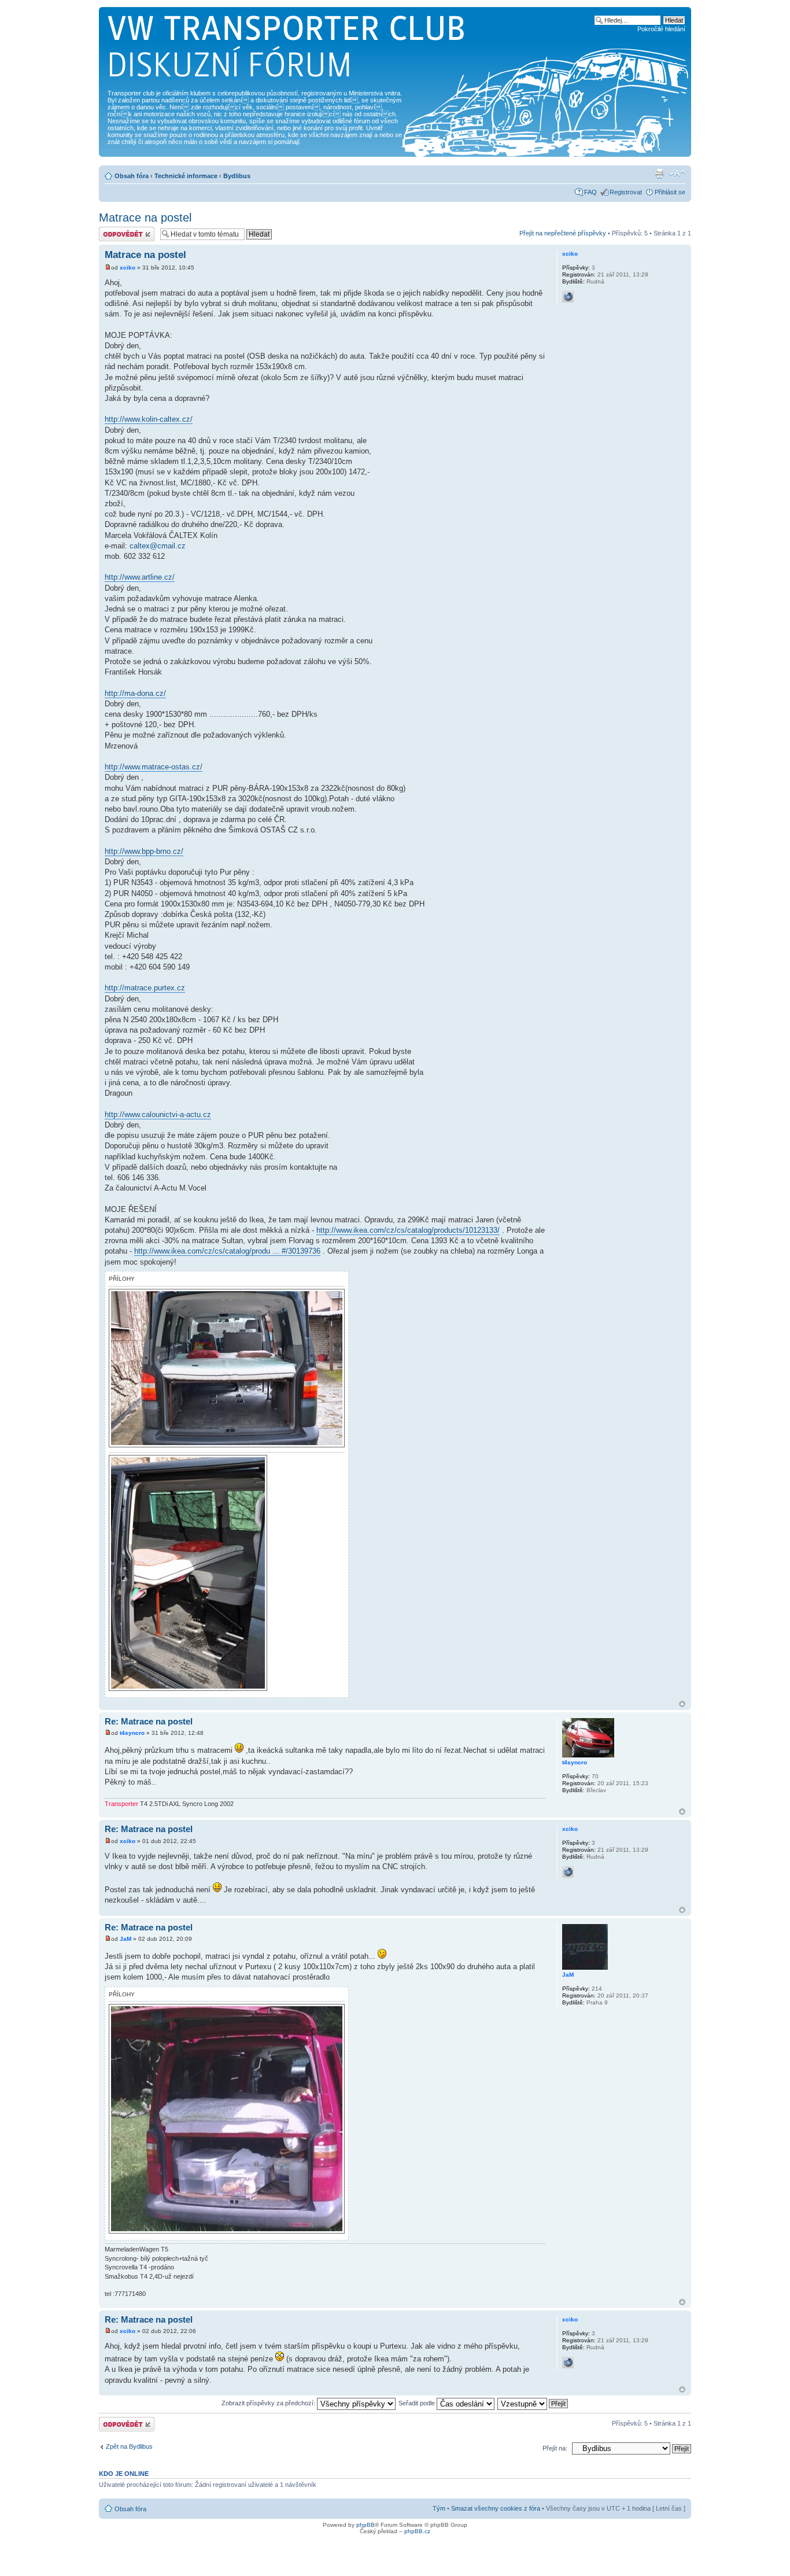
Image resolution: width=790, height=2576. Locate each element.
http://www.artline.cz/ (140, 577)
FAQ (590, 192)
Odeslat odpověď (123, 230)
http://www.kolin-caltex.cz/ (149, 419)
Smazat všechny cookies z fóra (496, 2508)
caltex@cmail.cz (158, 546)
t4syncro (132, 1733)
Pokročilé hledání (661, 29)
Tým (439, 2508)
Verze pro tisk (659, 174)
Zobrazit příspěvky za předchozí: (269, 2403)
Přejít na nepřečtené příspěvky (563, 233)
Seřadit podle (418, 2403)
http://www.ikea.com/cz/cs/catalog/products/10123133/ (408, 1230)
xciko (128, 268)
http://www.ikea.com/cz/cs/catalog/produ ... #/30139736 (227, 1251)
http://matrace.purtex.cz (145, 988)
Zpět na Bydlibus (129, 2446)
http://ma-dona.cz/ (135, 693)
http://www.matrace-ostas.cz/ (154, 767)
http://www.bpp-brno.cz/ (144, 851)
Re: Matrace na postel (149, 1721)
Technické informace (186, 176)
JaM (125, 1939)
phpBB (366, 2525)
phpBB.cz (417, 2531)
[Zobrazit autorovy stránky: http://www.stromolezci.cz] (568, 297)
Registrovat (626, 192)
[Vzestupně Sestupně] (533, 2403)
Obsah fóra (132, 176)
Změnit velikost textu (677, 174)
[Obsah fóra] (287, 50)
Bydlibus (237, 176)
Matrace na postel (145, 218)
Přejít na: (555, 2448)
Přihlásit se (670, 192)
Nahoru (682, 1704)
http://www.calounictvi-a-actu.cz (158, 1114)
